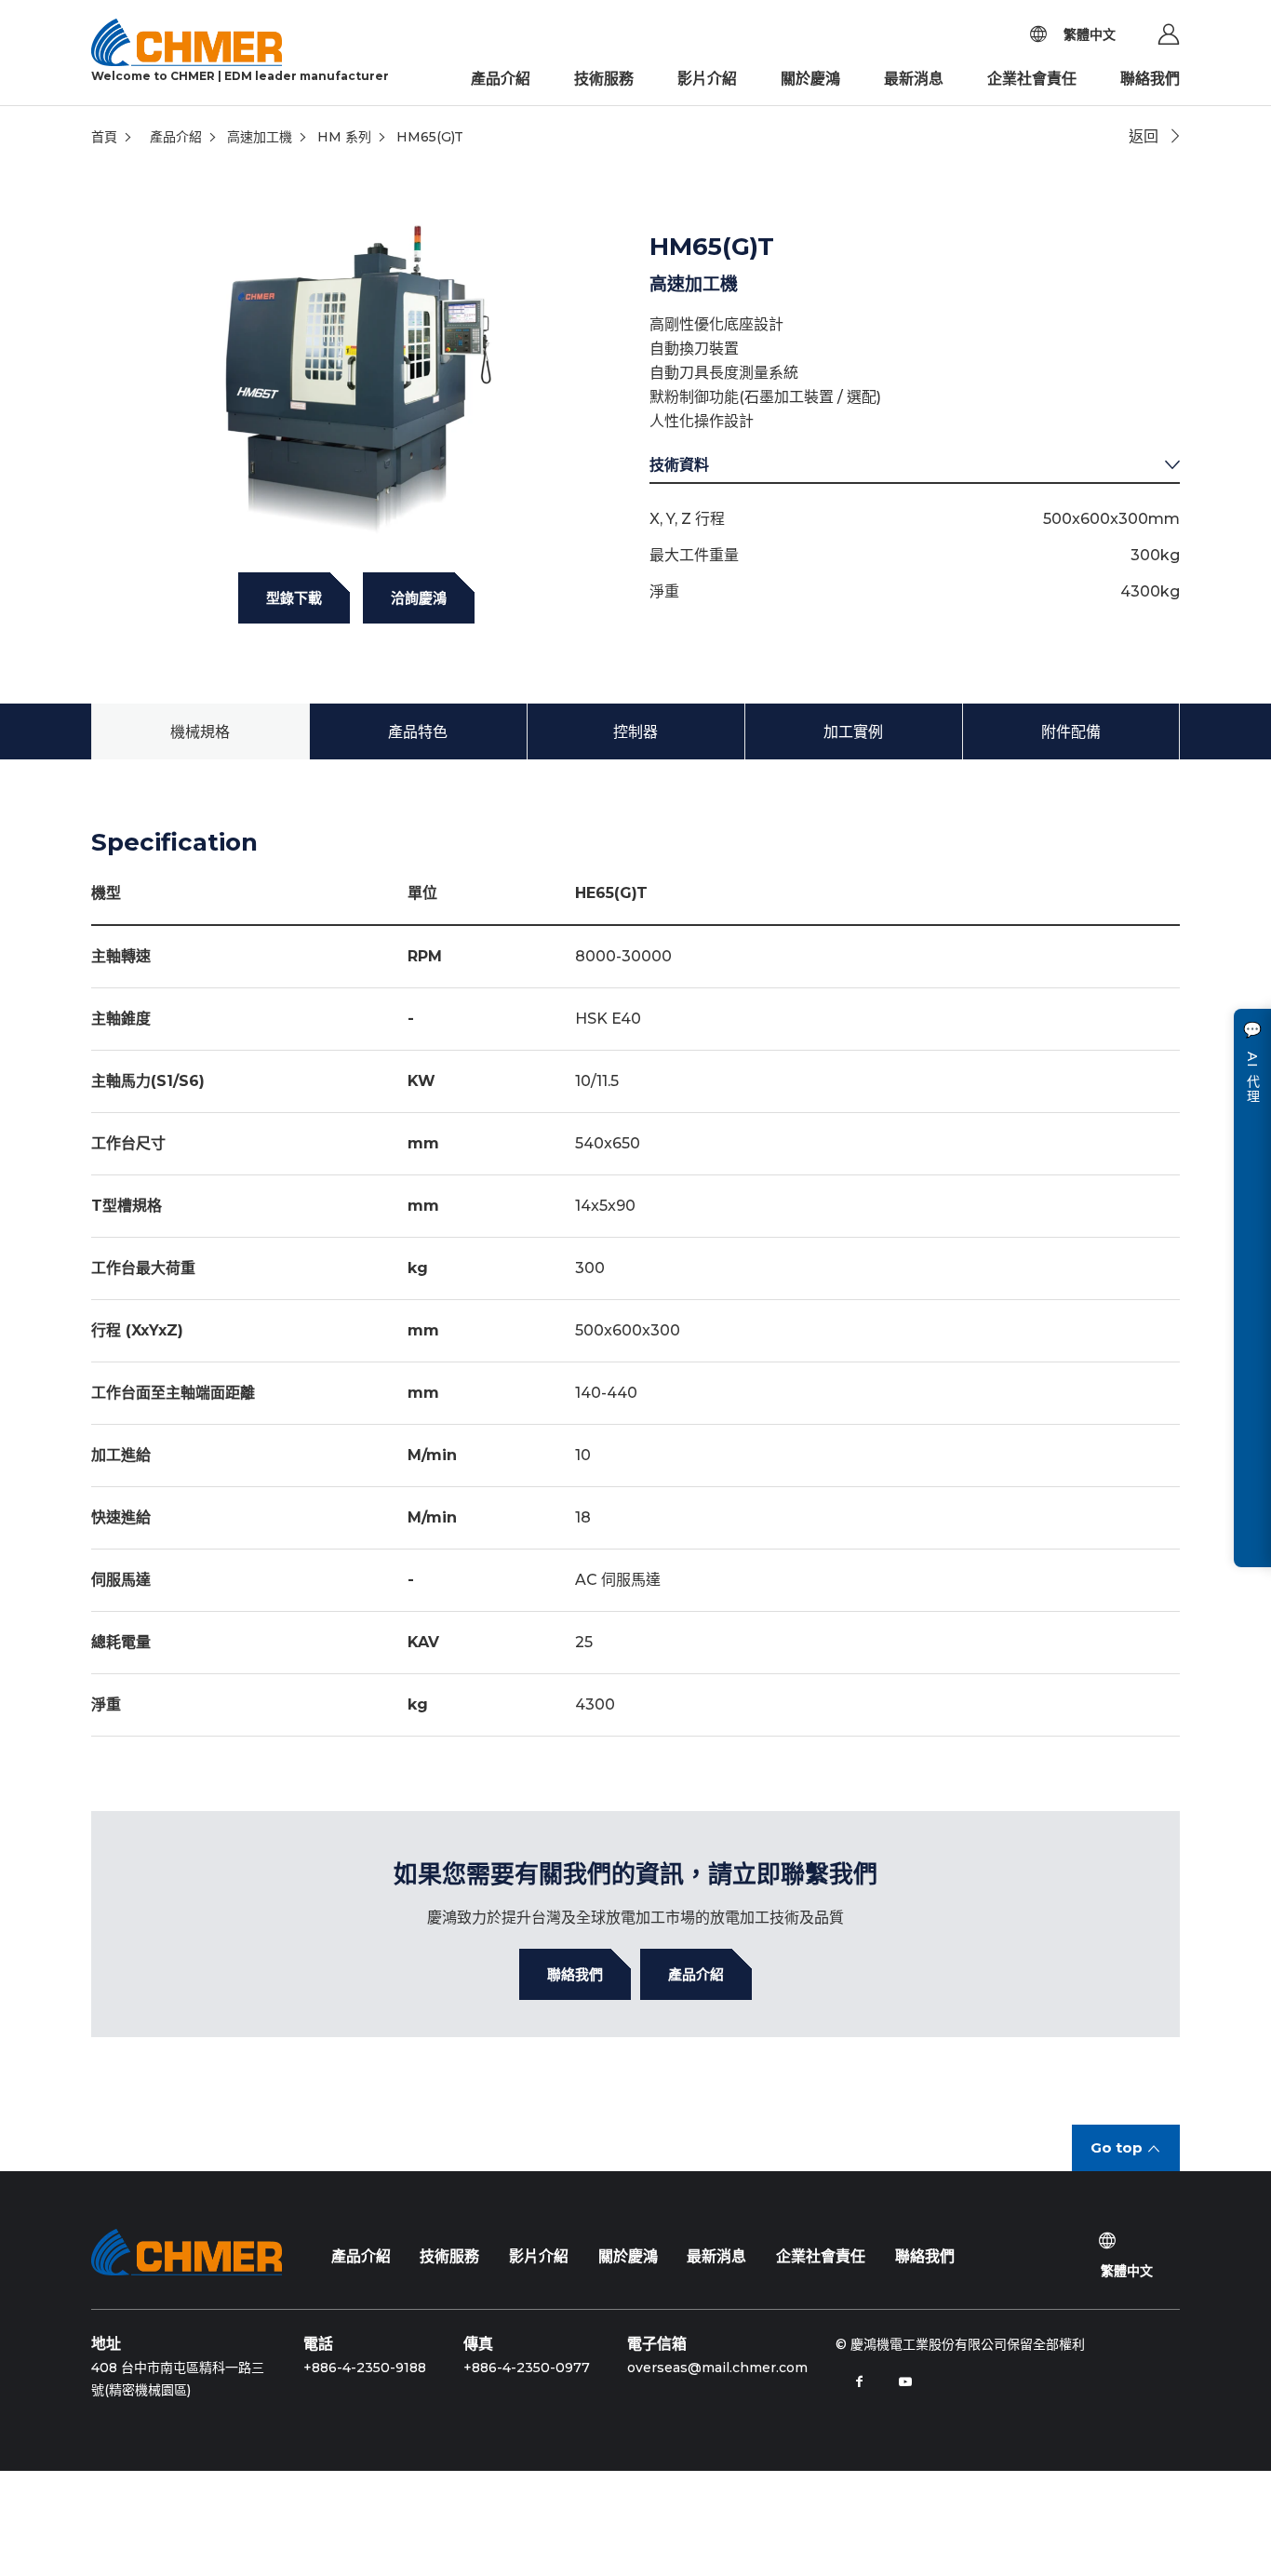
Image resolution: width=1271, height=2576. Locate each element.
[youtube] (905, 2381)
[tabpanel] (356, 371)
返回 (1144, 136)
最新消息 (914, 79)
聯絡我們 (1150, 79)
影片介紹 (707, 79)
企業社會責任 (1032, 79)
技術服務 (604, 79)
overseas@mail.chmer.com (717, 2368)
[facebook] (859, 2381)
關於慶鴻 (810, 79)
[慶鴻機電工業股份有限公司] (187, 2252)
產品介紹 (501, 79)
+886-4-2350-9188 (365, 2368)
